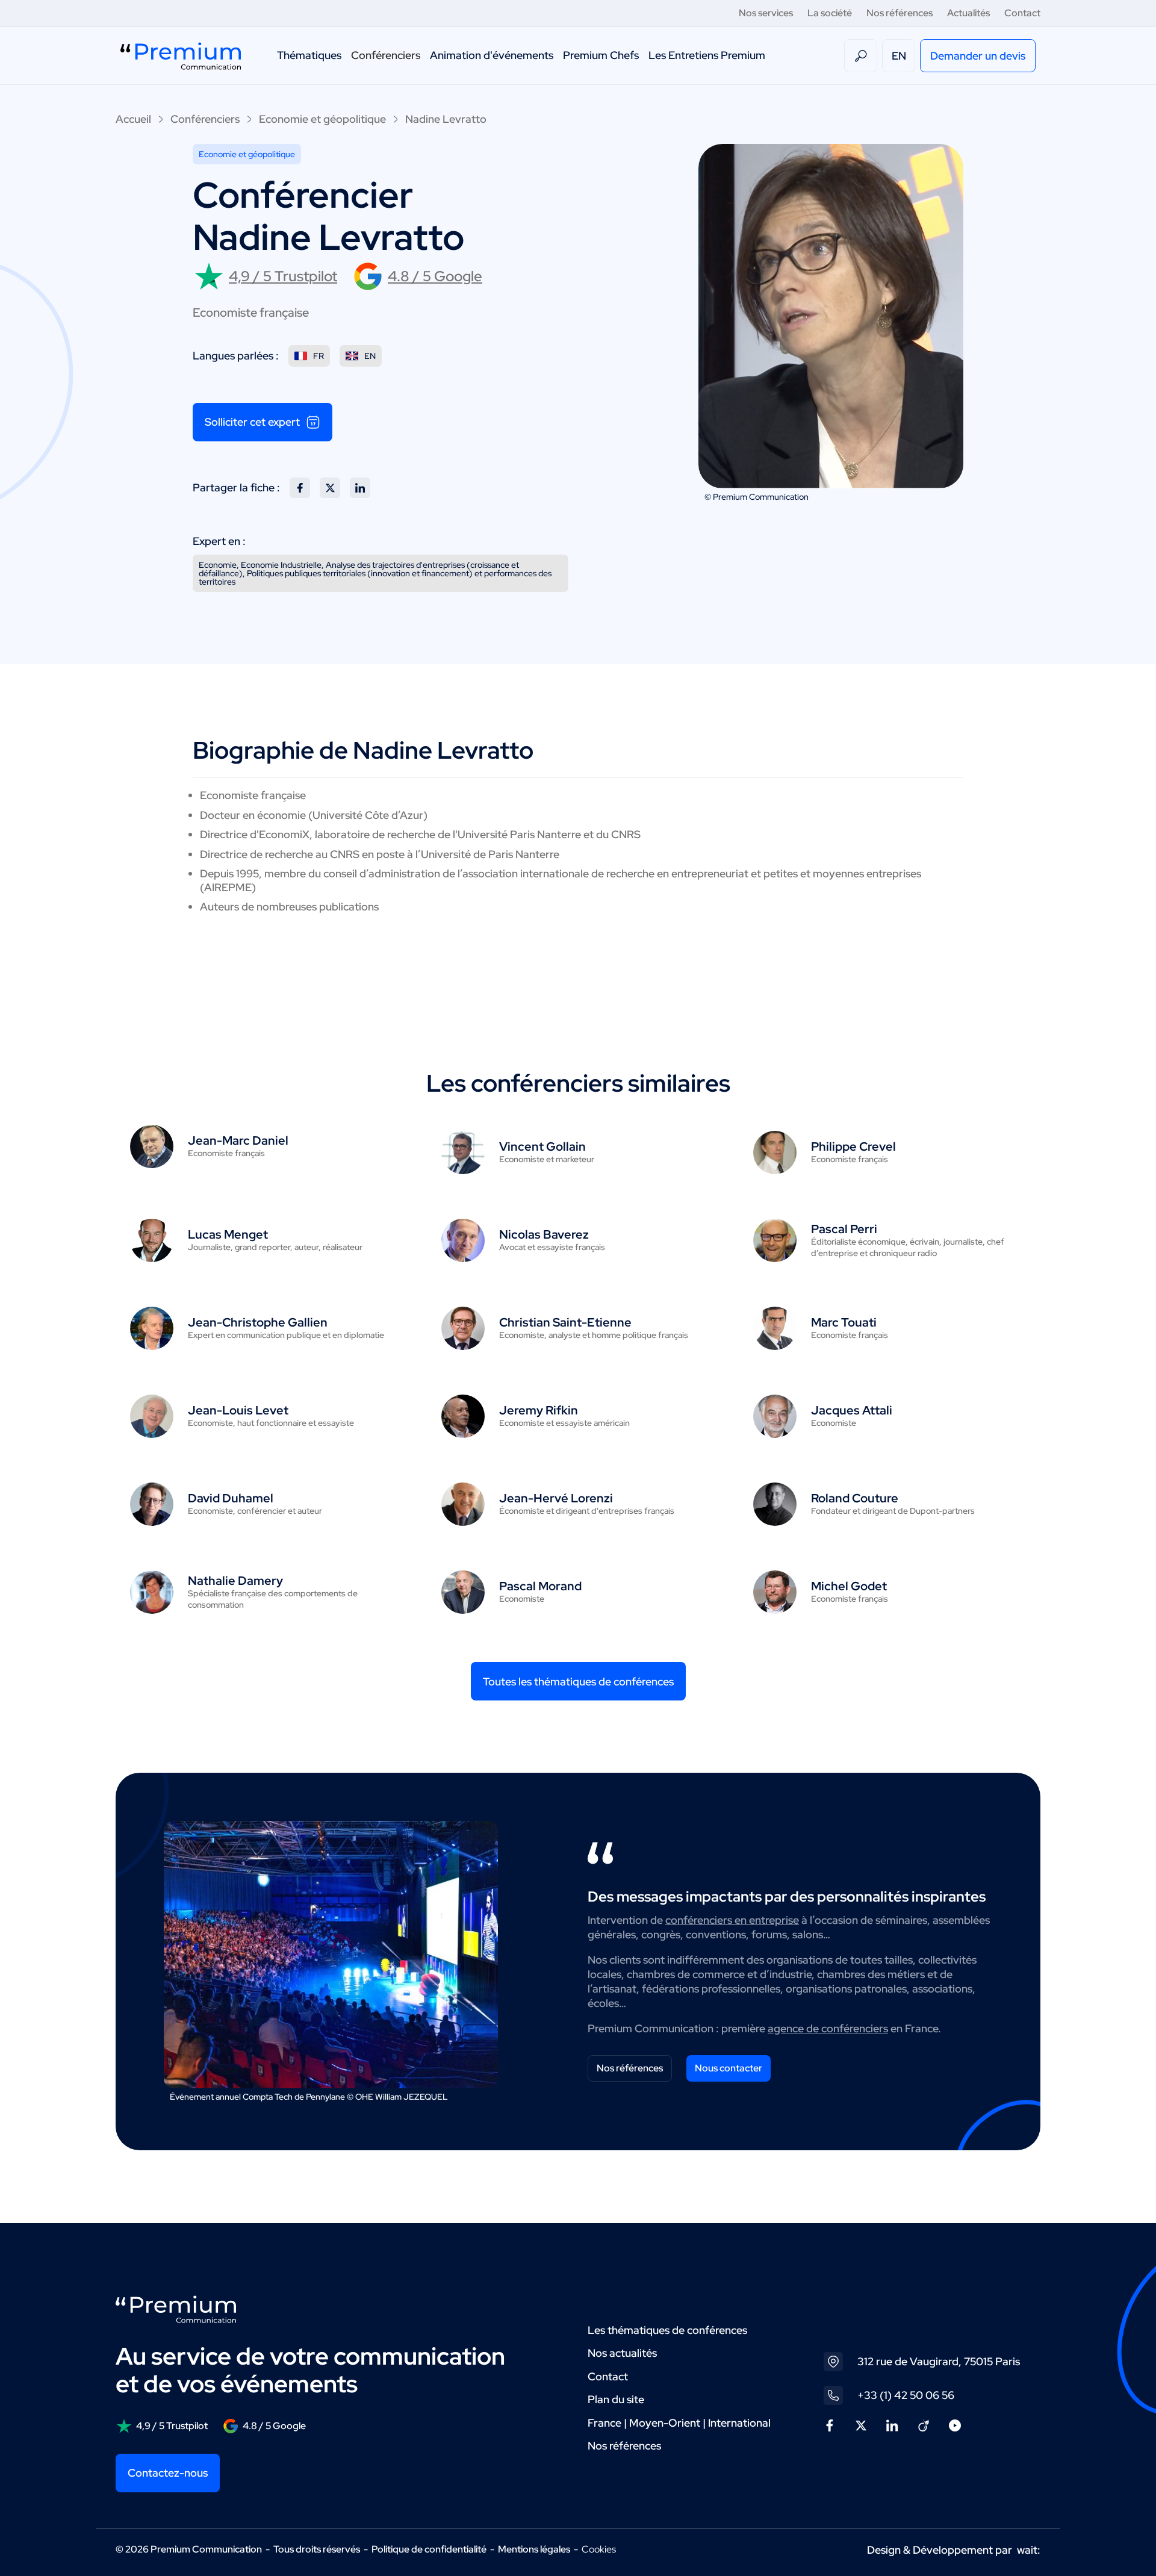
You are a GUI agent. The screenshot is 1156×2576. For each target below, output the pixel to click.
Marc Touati (844, 1322)
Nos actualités (622, 2353)
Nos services (766, 13)
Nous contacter (729, 2068)
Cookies (599, 2550)
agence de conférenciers (828, 2028)
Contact (1022, 13)
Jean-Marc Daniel (238, 1140)
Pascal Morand (540, 1586)
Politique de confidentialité (429, 2549)
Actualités (968, 13)
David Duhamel (231, 1498)
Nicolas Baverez (544, 1234)
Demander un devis (978, 56)
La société (830, 13)
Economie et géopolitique (322, 119)
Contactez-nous (168, 2473)
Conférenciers (386, 55)
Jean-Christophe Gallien (258, 1322)
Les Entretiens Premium (707, 55)
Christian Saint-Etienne (565, 1322)
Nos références (900, 13)
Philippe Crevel (853, 1146)
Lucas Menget (228, 1234)
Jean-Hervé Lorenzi (556, 1498)
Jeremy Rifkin (539, 1410)
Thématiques (309, 55)
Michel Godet (849, 1586)
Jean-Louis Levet (238, 1410)
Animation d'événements (492, 55)
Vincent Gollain (542, 1146)
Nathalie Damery (235, 1581)
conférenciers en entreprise (732, 1920)
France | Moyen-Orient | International (679, 2423)
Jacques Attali (852, 1410)
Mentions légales (534, 2549)
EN (899, 56)
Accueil (133, 119)
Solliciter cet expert (252, 422)
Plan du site (616, 2399)
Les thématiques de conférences (667, 2330)
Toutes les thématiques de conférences (578, 1682)
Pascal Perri (844, 1229)
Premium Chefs (601, 55)
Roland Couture (855, 1498)
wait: (1029, 2550)
